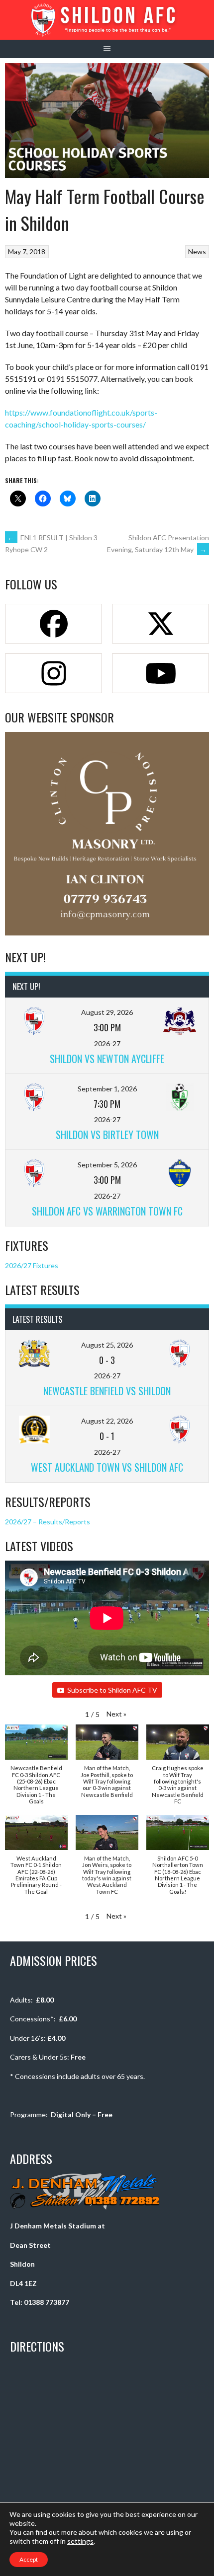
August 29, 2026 (107, 1012)
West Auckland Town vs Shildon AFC (107, 1467)
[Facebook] (53, 624)
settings (80, 2541)
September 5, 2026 (107, 1165)
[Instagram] (53, 673)
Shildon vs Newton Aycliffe (107, 1059)
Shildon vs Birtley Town (107, 1135)
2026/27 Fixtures (32, 1265)
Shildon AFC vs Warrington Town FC (107, 1211)
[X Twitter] (160, 624)
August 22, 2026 (107, 1421)
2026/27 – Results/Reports (48, 1522)
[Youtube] (160, 673)
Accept (29, 2559)
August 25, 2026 (107, 1345)
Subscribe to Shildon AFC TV (112, 1690)
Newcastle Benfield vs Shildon (107, 1391)
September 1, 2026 (107, 1089)
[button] (116, 1714)
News (197, 251)
